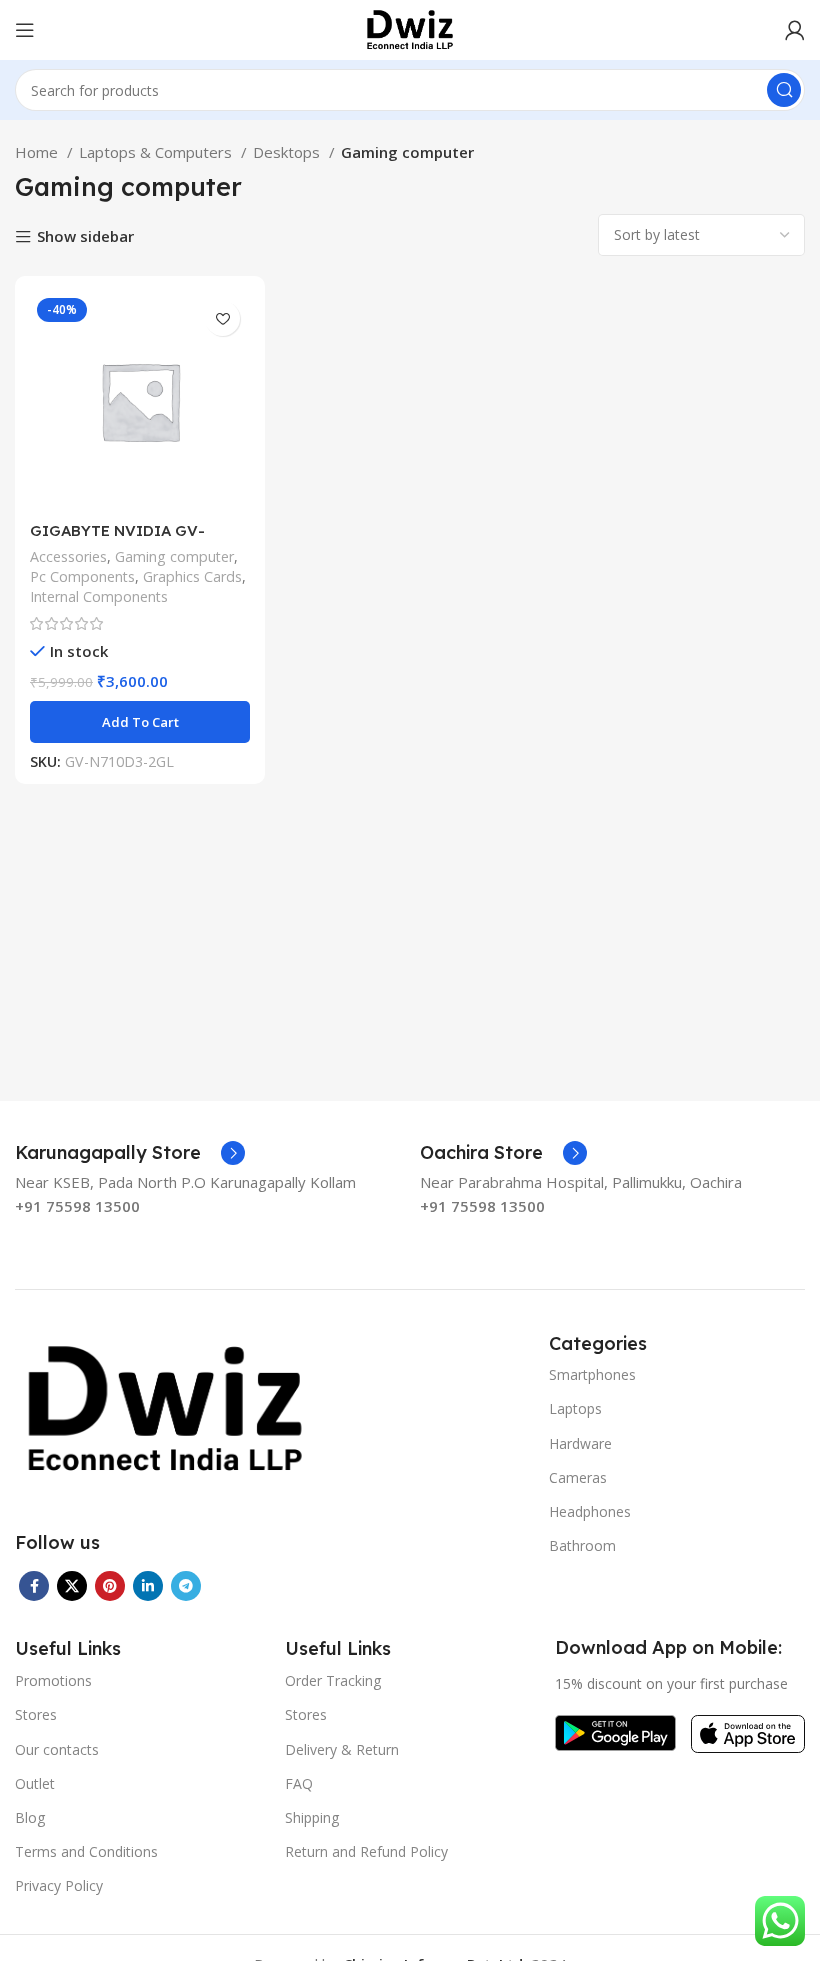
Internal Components (99, 596)
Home (38, 152)
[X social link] (72, 1586)
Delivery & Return (342, 1749)
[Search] (784, 90)
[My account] (795, 30)
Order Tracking (333, 1680)
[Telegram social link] (186, 1586)
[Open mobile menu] (25, 30)
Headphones (590, 1511)
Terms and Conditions (86, 1851)
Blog (30, 1817)
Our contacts (57, 1749)
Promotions (53, 1680)
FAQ (299, 1783)
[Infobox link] (130, 1153)
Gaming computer (174, 556)
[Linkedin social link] (148, 1586)
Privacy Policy (59, 1885)
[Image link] (165, 1407)
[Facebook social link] (34, 1586)
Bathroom (582, 1545)
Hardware (580, 1443)
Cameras (578, 1477)
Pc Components (82, 576)
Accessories (68, 556)
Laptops (575, 1408)
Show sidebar (85, 237)
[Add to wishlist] (222, 318)
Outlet (35, 1783)
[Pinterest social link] (110, 1586)
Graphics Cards (192, 576)
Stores (36, 1714)
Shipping (312, 1817)
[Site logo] (410, 28)
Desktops (288, 152)
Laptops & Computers (157, 152)
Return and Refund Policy (366, 1851)
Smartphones (592, 1374)
